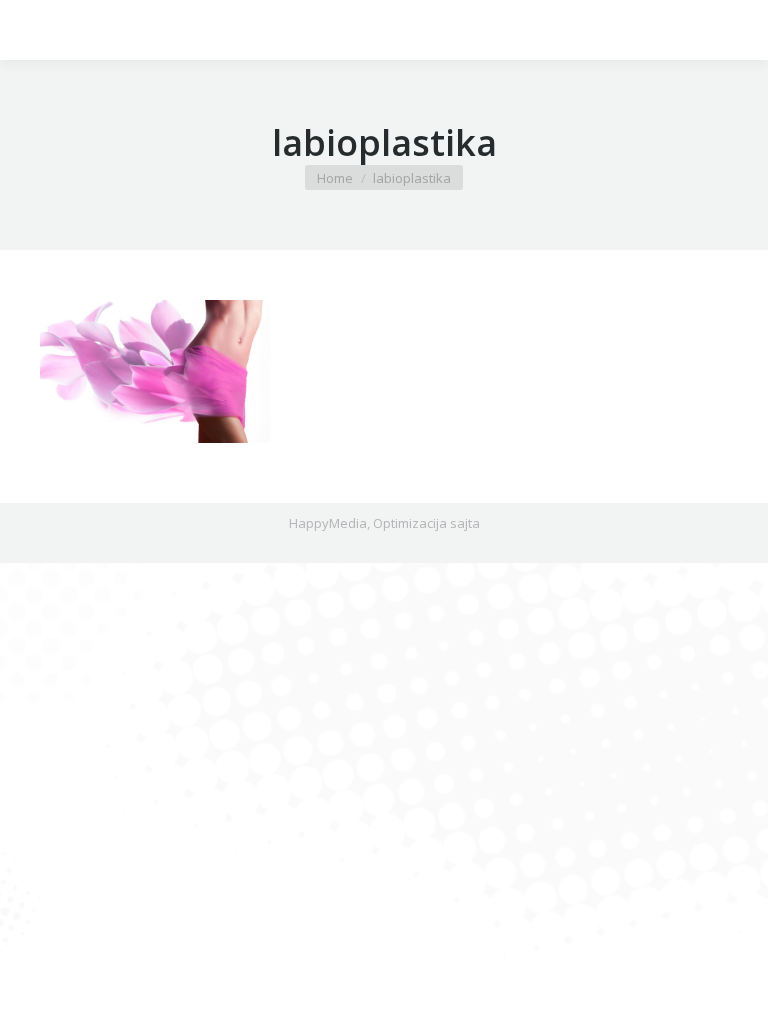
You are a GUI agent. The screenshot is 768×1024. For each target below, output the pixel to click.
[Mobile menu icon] (32, 30)
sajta (465, 523)
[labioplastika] (384, 371)
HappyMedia (328, 523)
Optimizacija (410, 523)
